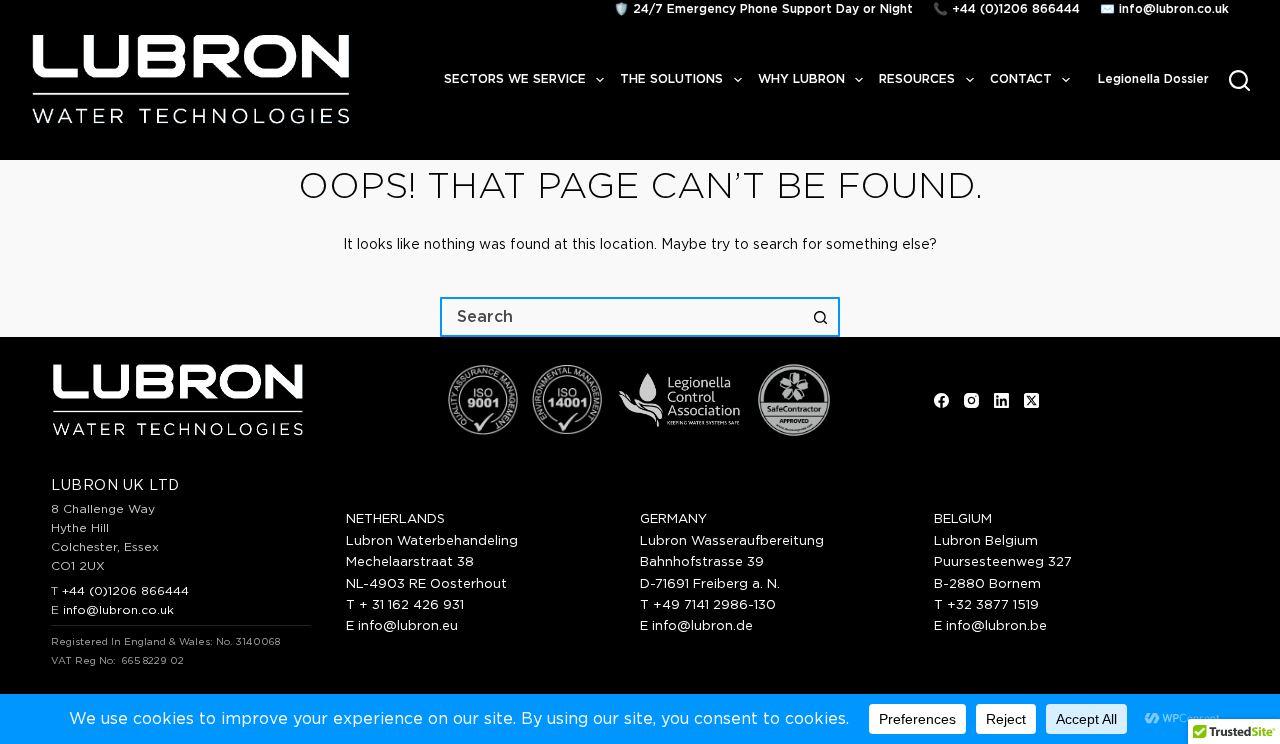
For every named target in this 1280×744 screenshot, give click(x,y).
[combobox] (622, 317)
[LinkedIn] (1001, 400)
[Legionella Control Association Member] (679, 400)
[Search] (1239, 80)
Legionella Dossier (1153, 79)
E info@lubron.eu (402, 626)
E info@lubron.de (696, 626)
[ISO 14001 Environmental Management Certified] (567, 400)
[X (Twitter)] (1031, 400)
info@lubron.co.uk (118, 610)
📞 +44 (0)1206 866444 (1006, 9)
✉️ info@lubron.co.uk (1164, 9)
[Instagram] (971, 400)
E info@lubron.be (990, 626)
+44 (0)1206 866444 (125, 591)
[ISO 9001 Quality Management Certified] (483, 400)
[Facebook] (941, 400)
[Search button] (820, 317)
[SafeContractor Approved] (794, 400)
